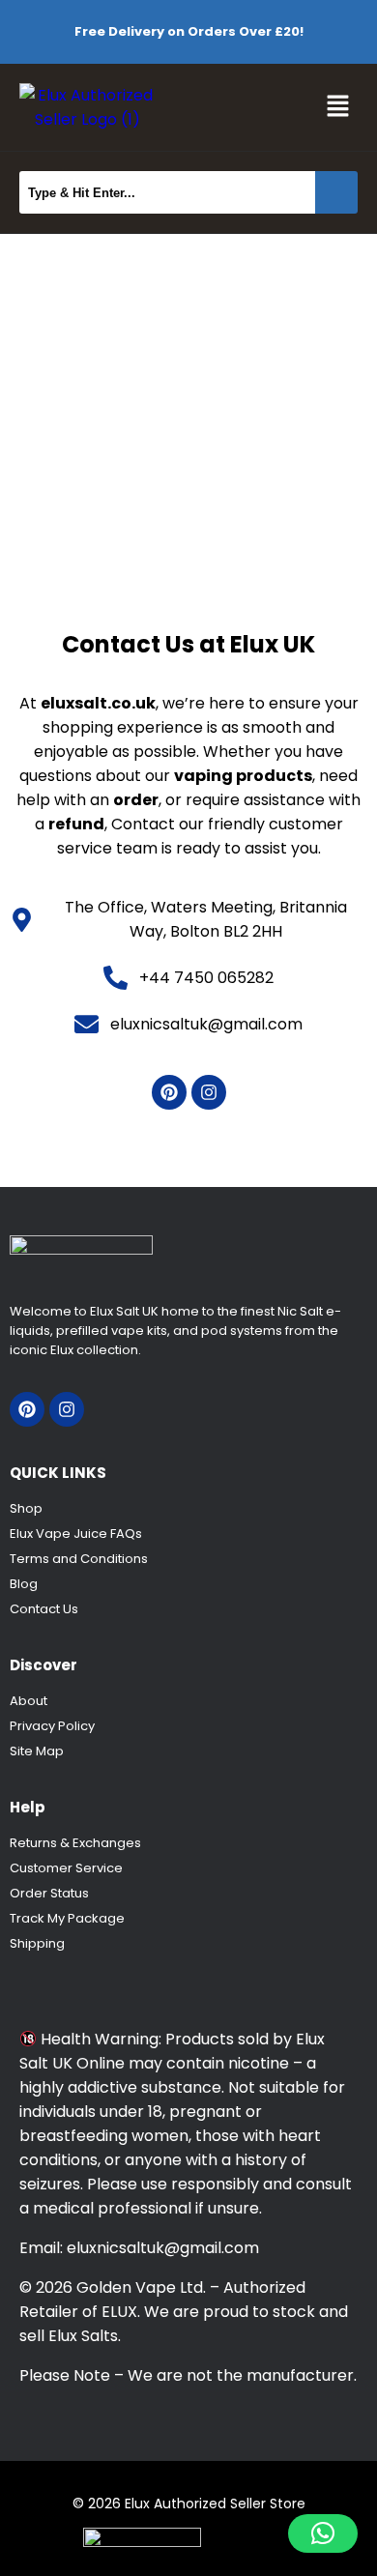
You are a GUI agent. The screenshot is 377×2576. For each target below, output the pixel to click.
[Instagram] (209, 1092)
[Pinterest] (169, 1092)
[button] (338, 107)
